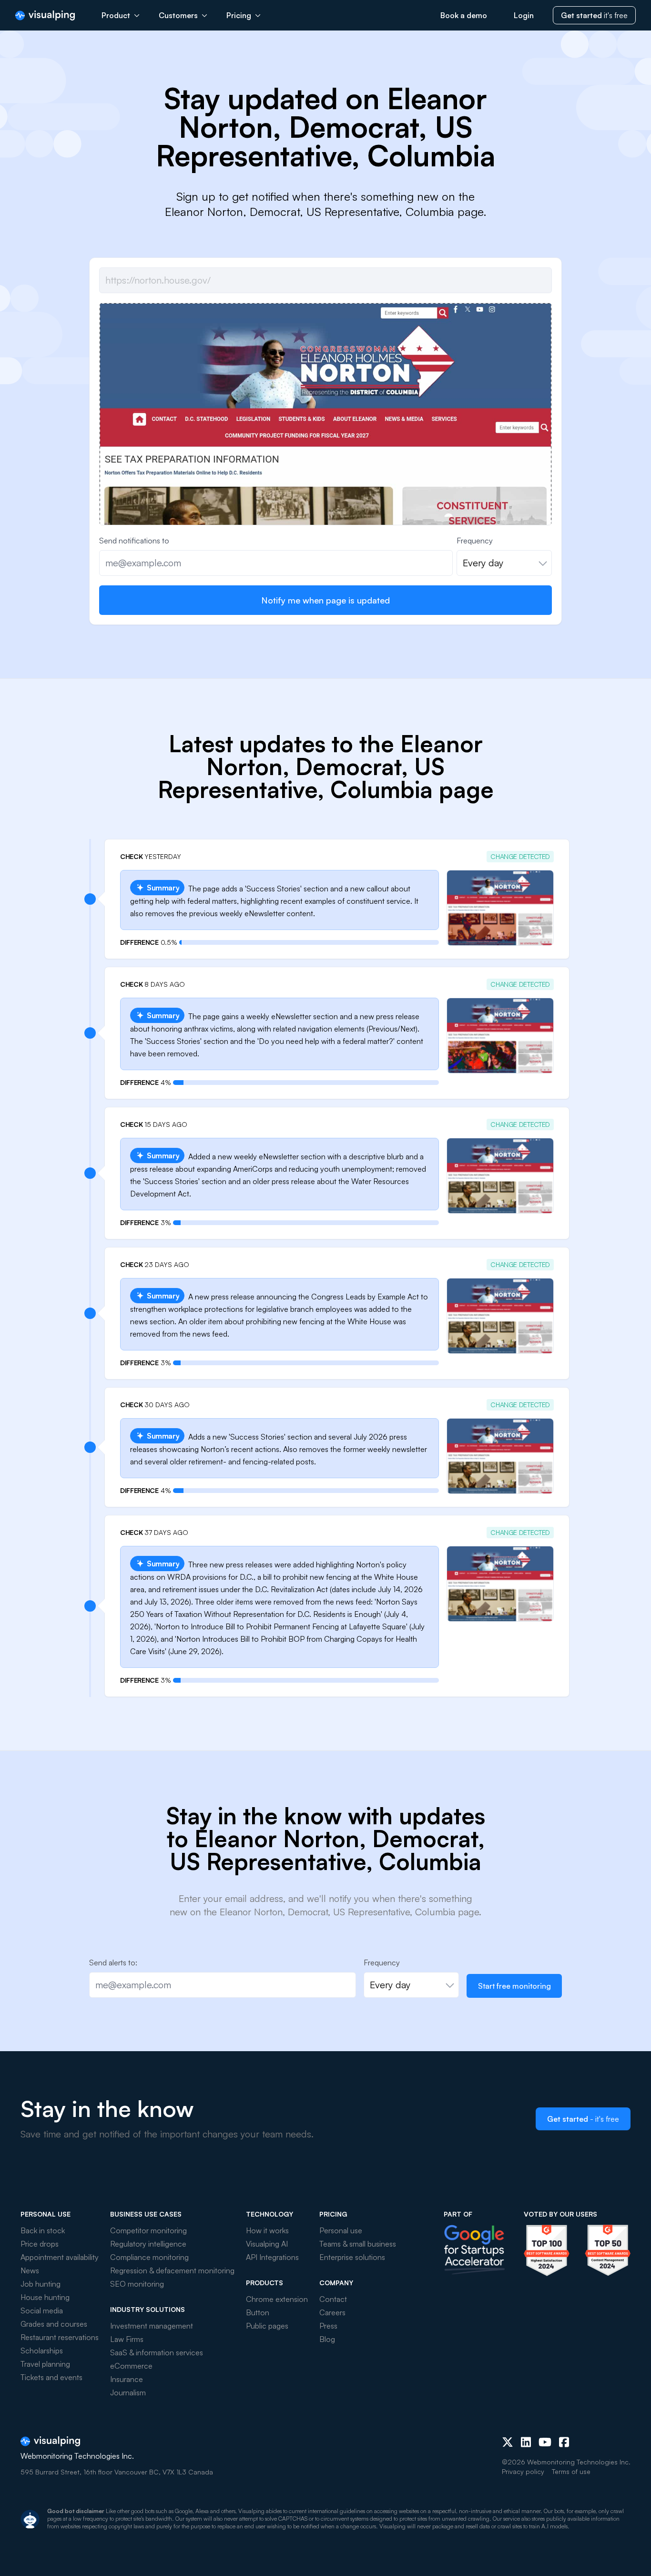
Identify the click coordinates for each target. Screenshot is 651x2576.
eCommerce (131, 2366)
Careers (332, 2312)
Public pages (267, 2326)
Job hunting (41, 2284)
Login (524, 15)
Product (116, 15)
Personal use (341, 2230)
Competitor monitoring (148, 2230)
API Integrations (272, 2257)
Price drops (40, 2244)
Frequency (475, 541)
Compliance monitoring (149, 2257)
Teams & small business (358, 2244)
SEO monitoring (137, 2284)
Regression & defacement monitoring (172, 2270)
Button (258, 2312)
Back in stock (43, 2230)
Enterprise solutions (352, 2257)
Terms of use (571, 2471)
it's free (594, 15)
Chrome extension (277, 2299)
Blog (327, 2339)
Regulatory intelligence (148, 2244)
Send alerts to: (113, 1963)
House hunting (45, 2297)
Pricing (239, 15)
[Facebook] (564, 2442)
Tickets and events (51, 2377)
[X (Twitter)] (508, 2442)
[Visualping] (45, 15)
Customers (178, 15)
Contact (333, 2299)
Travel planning (45, 2364)
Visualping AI (267, 2244)
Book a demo (464, 15)
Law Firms (127, 2339)
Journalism (128, 2392)
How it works (267, 2230)
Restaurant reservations (60, 2337)
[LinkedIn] (526, 2442)
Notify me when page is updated (325, 600)
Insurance (127, 2379)
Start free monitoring (514, 1986)
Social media (42, 2310)
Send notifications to (134, 541)
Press (328, 2326)
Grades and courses (54, 2324)
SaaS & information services (157, 2352)
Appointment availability (60, 2257)
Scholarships (42, 2351)
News (30, 2270)
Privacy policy (523, 2471)
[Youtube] (545, 2442)
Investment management (152, 2326)
